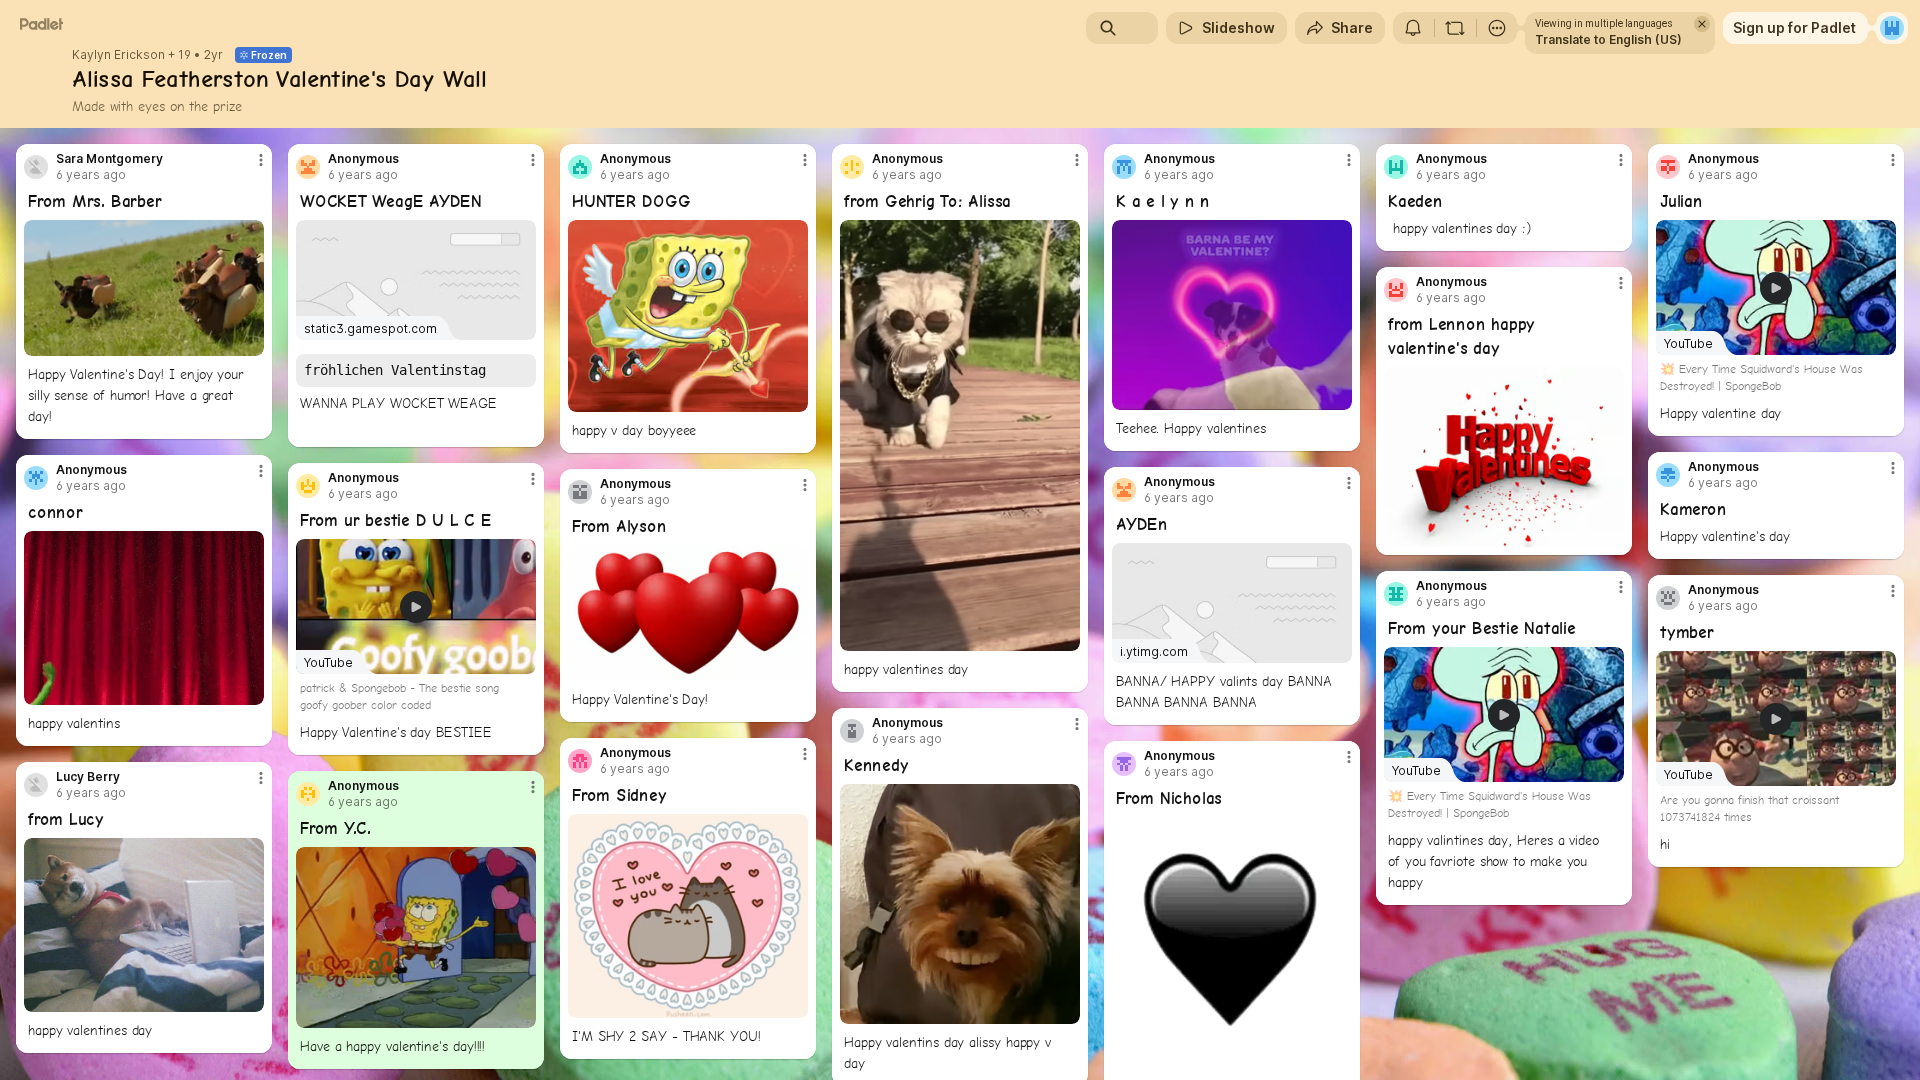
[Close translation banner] (1702, 24)
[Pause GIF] (248, 340)
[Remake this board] (1455, 28)
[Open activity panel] (1413, 28)
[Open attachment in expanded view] (144, 288)
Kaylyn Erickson (118, 55)
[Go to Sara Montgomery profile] (36, 167)
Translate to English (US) (1608, 39)
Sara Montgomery (109, 159)
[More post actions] (261, 160)
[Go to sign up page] (1892, 28)
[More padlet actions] (1497, 28)
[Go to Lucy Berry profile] (36, 785)
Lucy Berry (88, 777)
